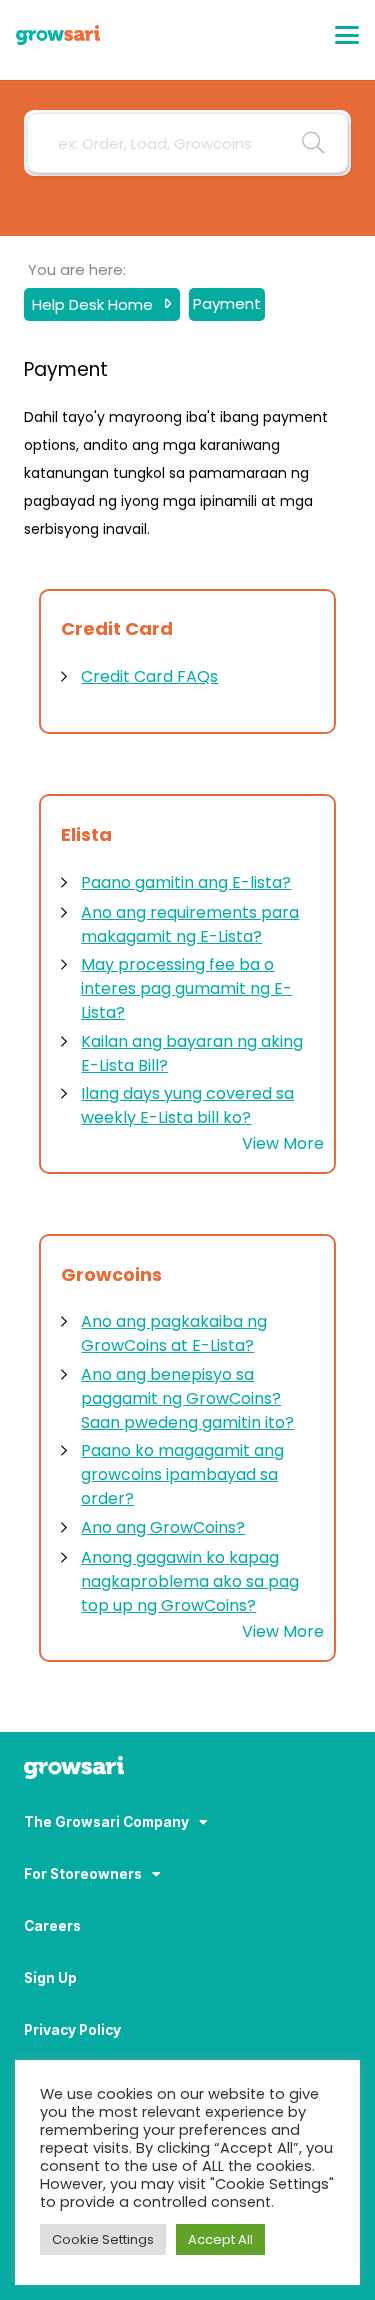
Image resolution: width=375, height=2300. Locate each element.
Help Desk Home (94, 303)
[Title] (58, 35)
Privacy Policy (72, 2030)
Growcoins (111, 1274)
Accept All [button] (220, 2239)
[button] (347, 35)
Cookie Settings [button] (103, 2239)
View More (283, 1143)
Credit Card (117, 628)
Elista (86, 834)
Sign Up (50, 1978)
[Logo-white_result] (187, 1770)
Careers (52, 1926)
